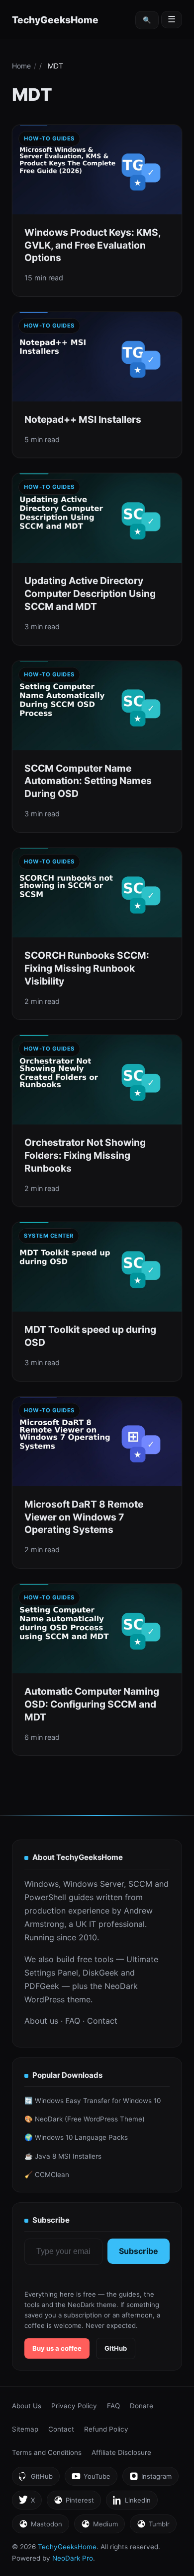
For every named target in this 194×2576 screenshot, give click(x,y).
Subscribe (139, 2251)
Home (21, 66)
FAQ (73, 2021)
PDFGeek (42, 1986)
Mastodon (40, 2527)
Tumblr (153, 2527)
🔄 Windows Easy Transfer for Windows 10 (93, 2101)
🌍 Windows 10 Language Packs (76, 2137)
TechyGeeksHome (55, 20)
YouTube (91, 2479)
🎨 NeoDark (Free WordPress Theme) (85, 2119)
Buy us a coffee (57, 2348)
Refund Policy (106, 2429)
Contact (102, 2021)
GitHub (116, 2348)
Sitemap (25, 2429)
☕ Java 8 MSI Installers (63, 2156)
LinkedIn (132, 2503)
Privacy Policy (74, 2406)
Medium (99, 2527)
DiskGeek (100, 1973)
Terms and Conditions (47, 2452)
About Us (27, 2406)
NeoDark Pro (73, 2558)
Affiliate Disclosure (121, 2452)
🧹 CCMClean (47, 2175)
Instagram (150, 2479)
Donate (142, 2406)
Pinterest (74, 2503)
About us (41, 2021)
